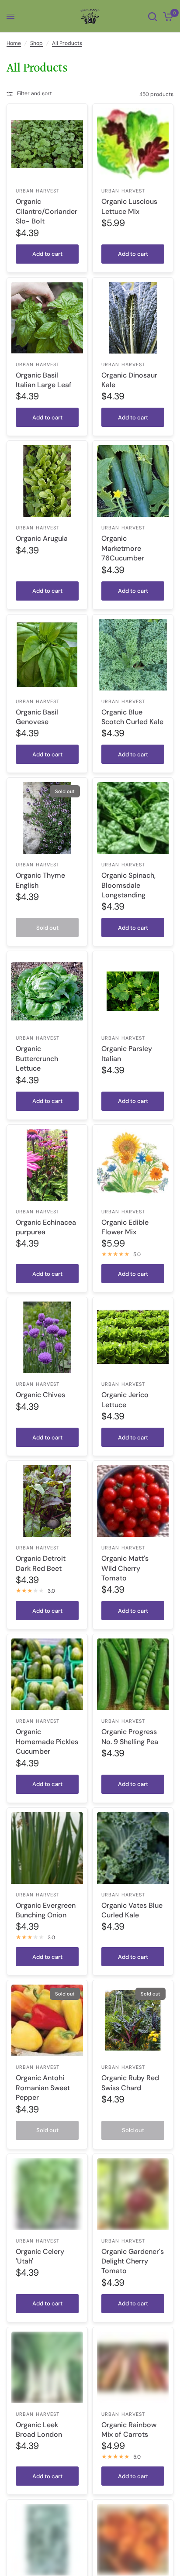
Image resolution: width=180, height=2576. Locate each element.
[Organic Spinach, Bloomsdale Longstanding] (133, 818)
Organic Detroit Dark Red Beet (41, 1563)
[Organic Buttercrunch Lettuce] (47, 991)
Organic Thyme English (40, 880)
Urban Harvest (38, 191)
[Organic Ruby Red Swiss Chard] (133, 2020)
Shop (36, 43)
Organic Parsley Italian (127, 1053)
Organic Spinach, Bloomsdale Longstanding (128, 885)
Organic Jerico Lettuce (125, 1400)
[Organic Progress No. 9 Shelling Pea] (133, 1674)
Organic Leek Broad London (39, 2430)
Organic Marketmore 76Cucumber (123, 548)
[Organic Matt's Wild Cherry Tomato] (133, 1501)
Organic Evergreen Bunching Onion (46, 1910)
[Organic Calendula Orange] (133, 2540)
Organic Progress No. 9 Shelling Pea (130, 1736)
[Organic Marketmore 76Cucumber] (133, 481)
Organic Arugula (42, 538)
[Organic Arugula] (47, 481)
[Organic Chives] (47, 1337)
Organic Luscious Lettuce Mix (129, 206)
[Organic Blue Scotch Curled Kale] (133, 655)
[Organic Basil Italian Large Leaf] (47, 318)
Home (14, 43)
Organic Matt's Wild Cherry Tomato (125, 1568)
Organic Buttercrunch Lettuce (37, 1058)
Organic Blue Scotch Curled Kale (132, 717)
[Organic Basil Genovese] (47, 655)
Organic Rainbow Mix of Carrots (129, 2430)
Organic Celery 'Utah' (40, 2256)
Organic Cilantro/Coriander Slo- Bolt (47, 211)
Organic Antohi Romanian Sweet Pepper (43, 2088)
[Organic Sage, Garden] (47, 2540)
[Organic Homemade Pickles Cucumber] (47, 1674)
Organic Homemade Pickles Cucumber (47, 1741)
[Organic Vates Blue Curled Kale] (133, 1848)
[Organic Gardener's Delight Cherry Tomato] (133, 2194)
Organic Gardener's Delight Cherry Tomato (133, 2261)
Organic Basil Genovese (37, 717)
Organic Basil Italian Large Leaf (44, 380)
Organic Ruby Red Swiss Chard (130, 2083)
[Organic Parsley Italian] (133, 991)
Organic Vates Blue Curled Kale (132, 1910)
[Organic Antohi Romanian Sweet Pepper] (47, 2020)
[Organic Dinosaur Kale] (133, 318)
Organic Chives (40, 1395)
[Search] (152, 16)
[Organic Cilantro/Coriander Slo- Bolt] (47, 144)
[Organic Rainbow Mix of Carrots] (133, 2367)
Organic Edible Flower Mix (125, 1227)
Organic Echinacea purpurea (46, 1227)
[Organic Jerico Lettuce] (133, 1337)
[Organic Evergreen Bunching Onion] (47, 1848)
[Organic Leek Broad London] (47, 2367)
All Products (67, 43)
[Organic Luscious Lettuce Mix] (133, 144)
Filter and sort (35, 93)
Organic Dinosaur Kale (129, 380)
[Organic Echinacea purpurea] (47, 1165)
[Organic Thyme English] (47, 818)
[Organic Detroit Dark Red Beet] (47, 1501)
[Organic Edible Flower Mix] (133, 1165)
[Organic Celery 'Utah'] (47, 2194)
